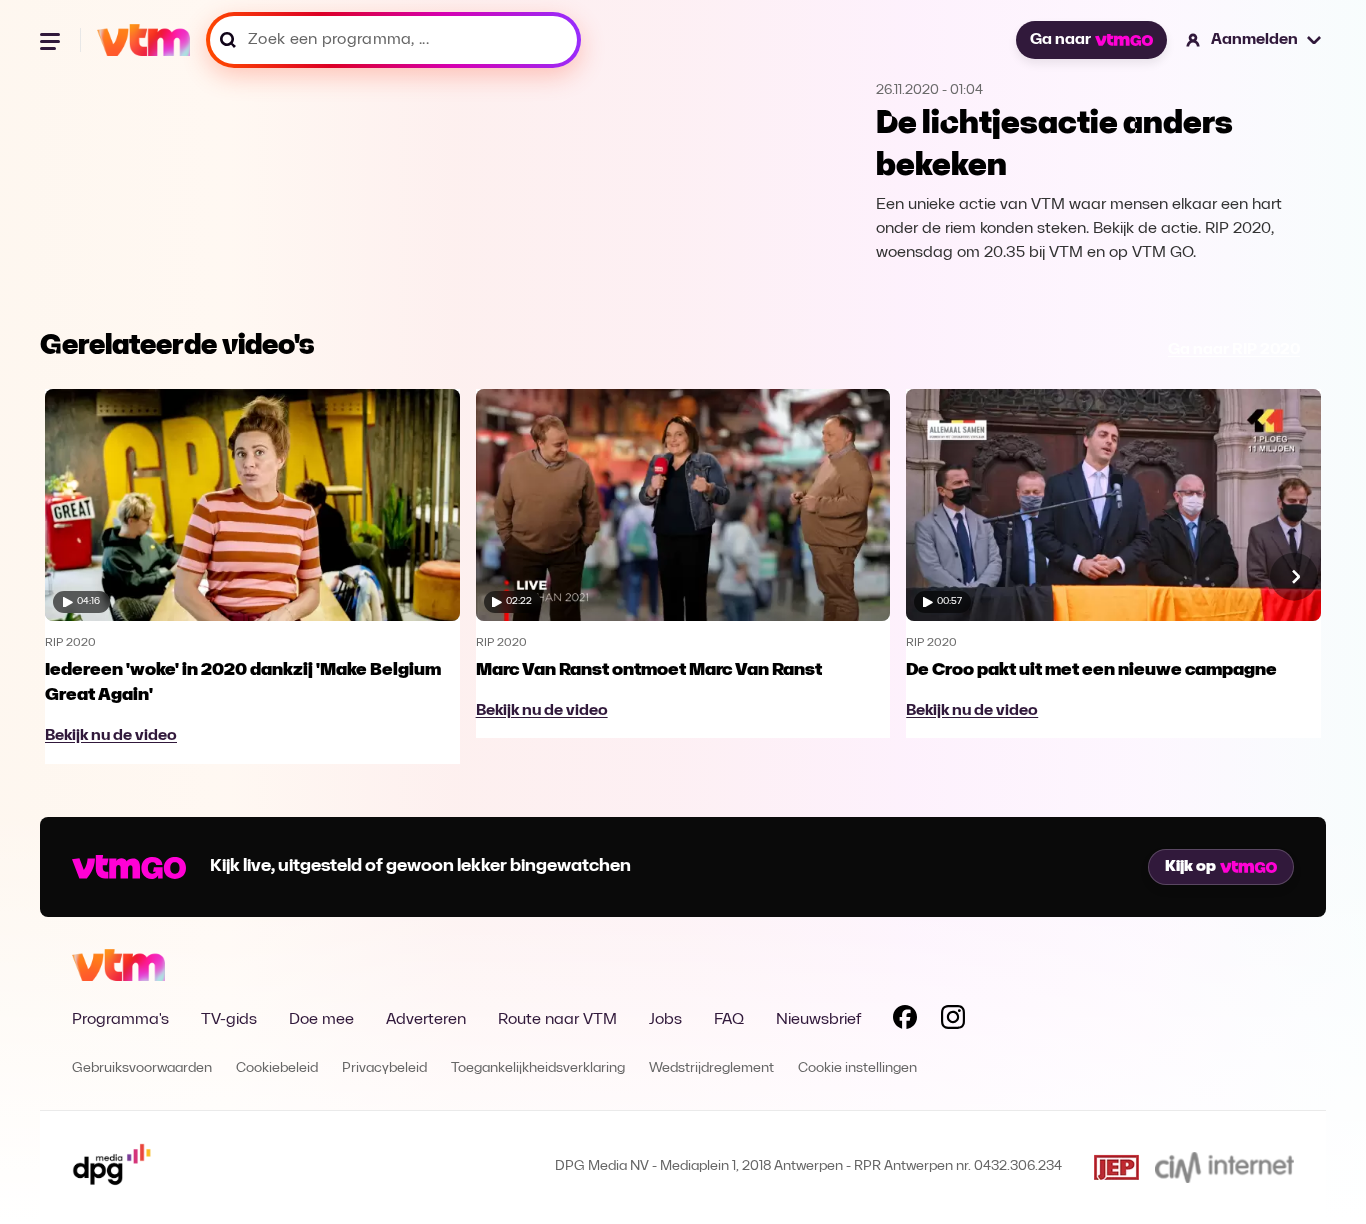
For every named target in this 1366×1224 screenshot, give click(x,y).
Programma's (120, 1020)
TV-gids (229, 1020)
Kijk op (1190, 867)
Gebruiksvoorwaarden (142, 1068)
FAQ (729, 1020)
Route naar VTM (557, 1020)
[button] (1254, 40)
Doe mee (321, 1020)
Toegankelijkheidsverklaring (538, 1068)
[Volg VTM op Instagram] (953, 1021)
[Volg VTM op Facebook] (905, 1021)
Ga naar (1060, 40)
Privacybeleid (384, 1068)
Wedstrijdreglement (711, 1068)
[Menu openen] (52, 40)
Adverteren (426, 1020)
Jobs (665, 1020)
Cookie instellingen (857, 1068)
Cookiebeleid (277, 1068)
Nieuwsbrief (818, 1020)
